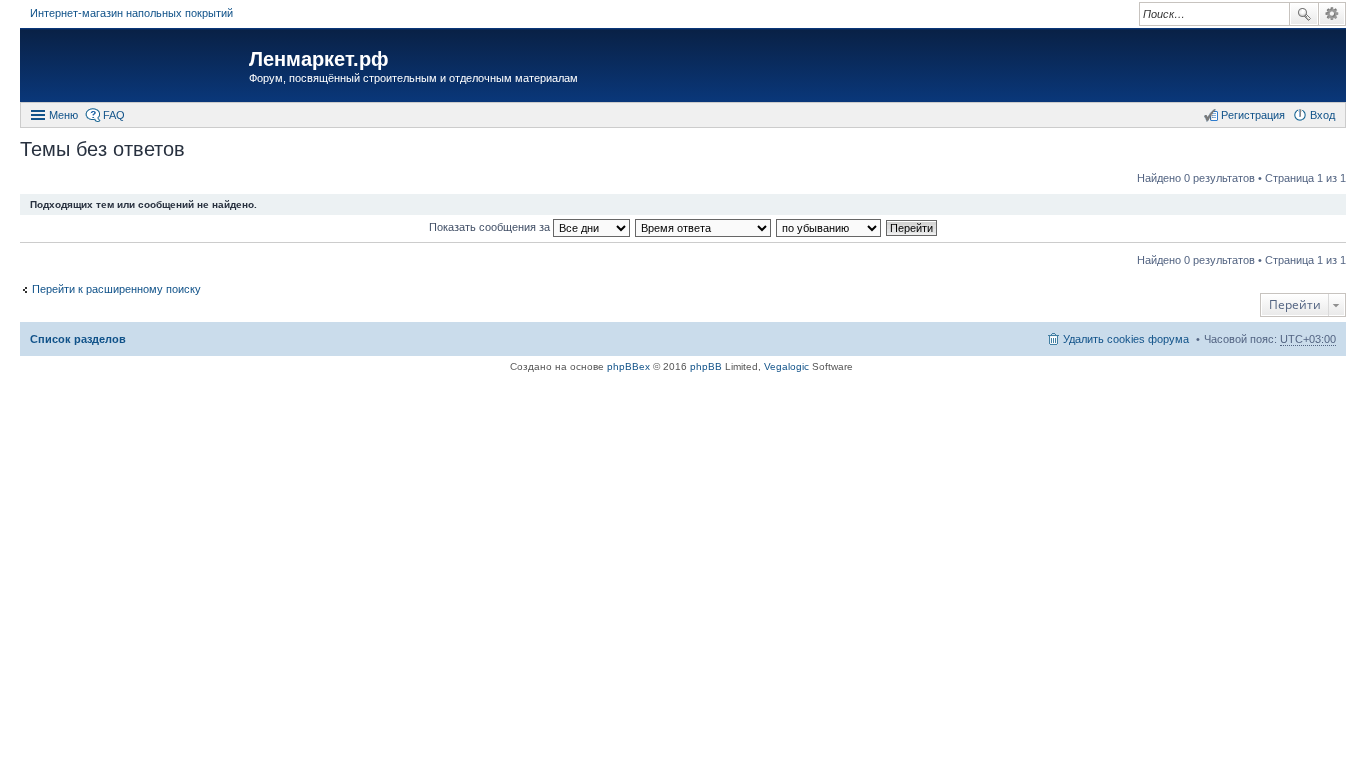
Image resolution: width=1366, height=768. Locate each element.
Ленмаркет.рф (319, 59)
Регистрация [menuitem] (1253, 115)
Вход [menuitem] (1322, 115)
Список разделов (78, 339)
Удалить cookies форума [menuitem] (1126, 339)
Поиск (1304, 14)
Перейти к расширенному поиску (116, 289)
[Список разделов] (137, 67)
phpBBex (628, 366)
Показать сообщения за (491, 227)
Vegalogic (786, 366)
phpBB (706, 366)
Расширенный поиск (1332, 14)
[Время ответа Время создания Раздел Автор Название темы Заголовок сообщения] (704, 227)
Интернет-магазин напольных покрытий (131, 13)
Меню (63, 115)
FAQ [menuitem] (114, 115)
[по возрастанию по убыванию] (829, 227)
